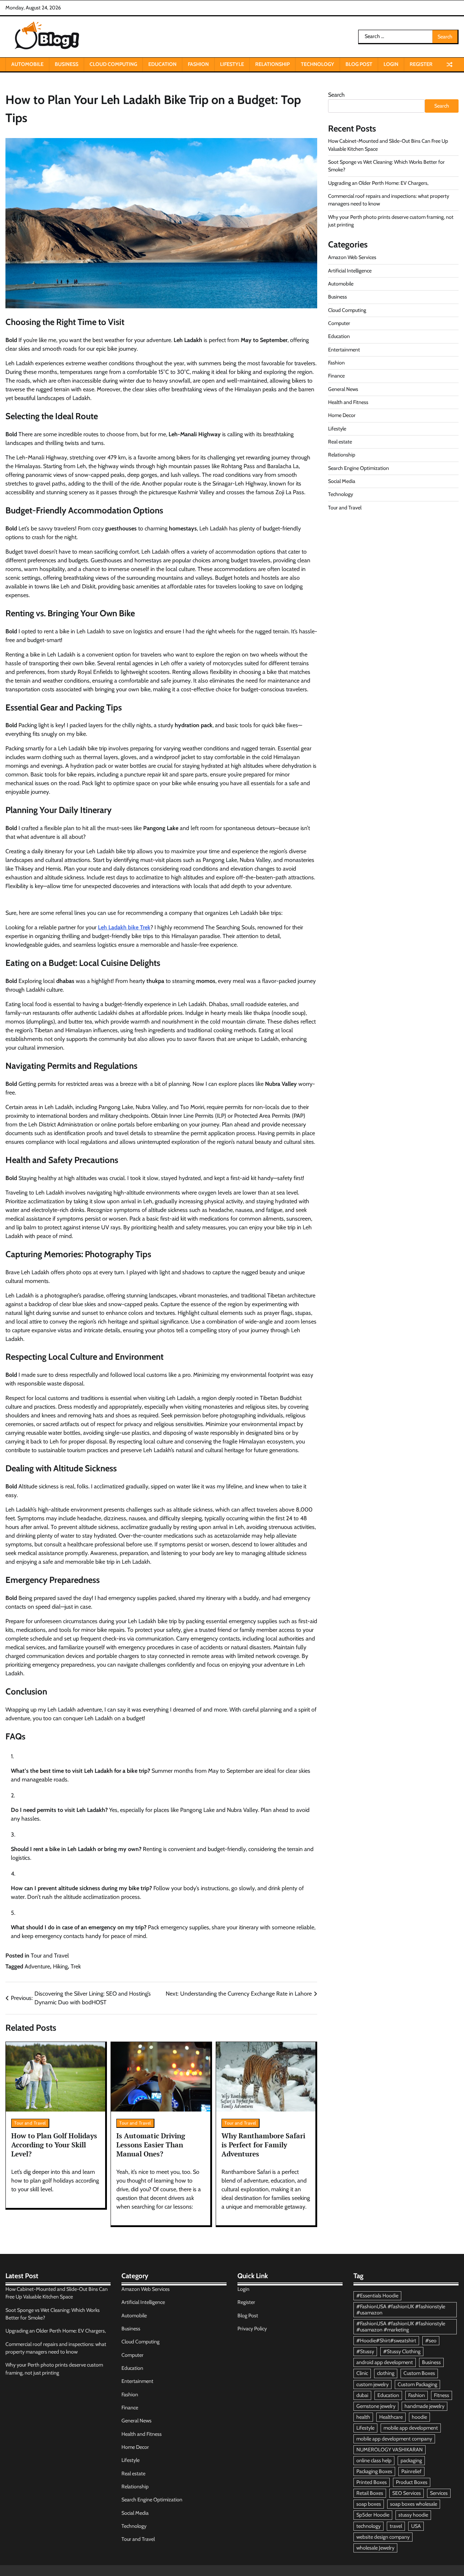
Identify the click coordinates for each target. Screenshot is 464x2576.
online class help (374, 2460)
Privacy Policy (252, 2329)
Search (336, 95)
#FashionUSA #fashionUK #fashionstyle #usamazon (401, 2310)
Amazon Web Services (352, 257)
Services (439, 2493)
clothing (386, 2373)
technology (368, 2526)
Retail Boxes (370, 2493)
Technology (318, 64)
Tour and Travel (50, 1956)
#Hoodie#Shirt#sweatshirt (386, 2341)
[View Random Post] (449, 64)
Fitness (442, 2395)
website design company (383, 2537)
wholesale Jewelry (375, 2548)
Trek (76, 1966)
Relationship (272, 64)
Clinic (362, 2373)
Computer (339, 323)
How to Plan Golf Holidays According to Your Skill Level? (54, 2144)
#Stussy (365, 2351)
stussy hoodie (413, 2515)
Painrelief (411, 2471)
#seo (431, 2341)
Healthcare (391, 2417)
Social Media (342, 481)
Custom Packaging (417, 2384)
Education (162, 64)
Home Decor (342, 415)
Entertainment (344, 349)
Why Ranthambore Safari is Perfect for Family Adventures (263, 2144)
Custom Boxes (419, 2373)
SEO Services (407, 2493)
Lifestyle (232, 64)
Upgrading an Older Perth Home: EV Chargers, (378, 183)
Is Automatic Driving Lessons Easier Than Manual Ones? (151, 2144)
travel (396, 2526)
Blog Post (359, 64)
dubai (362, 2395)
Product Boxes (412, 2482)
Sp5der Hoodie (373, 2515)
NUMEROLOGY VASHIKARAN (390, 2450)
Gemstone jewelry (376, 2406)
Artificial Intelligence (350, 270)
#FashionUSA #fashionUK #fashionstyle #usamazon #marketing (401, 2327)
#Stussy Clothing (402, 2351)
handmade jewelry (424, 2406)
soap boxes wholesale (414, 2504)
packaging (411, 2460)
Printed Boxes (372, 2482)
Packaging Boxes (374, 2471)
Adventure (37, 1966)
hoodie (419, 2417)
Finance (336, 376)
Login (391, 64)
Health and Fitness (348, 402)
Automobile (27, 64)
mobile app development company (394, 2439)
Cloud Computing (113, 64)
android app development (385, 2362)
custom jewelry (372, 2384)
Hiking (60, 1966)
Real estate (340, 441)
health (363, 2417)
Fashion (198, 64)
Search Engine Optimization (359, 468)
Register (421, 64)
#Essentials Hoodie (377, 2296)
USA (416, 2526)
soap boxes (369, 2504)
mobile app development (411, 2428)
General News (343, 389)
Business (67, 64)
